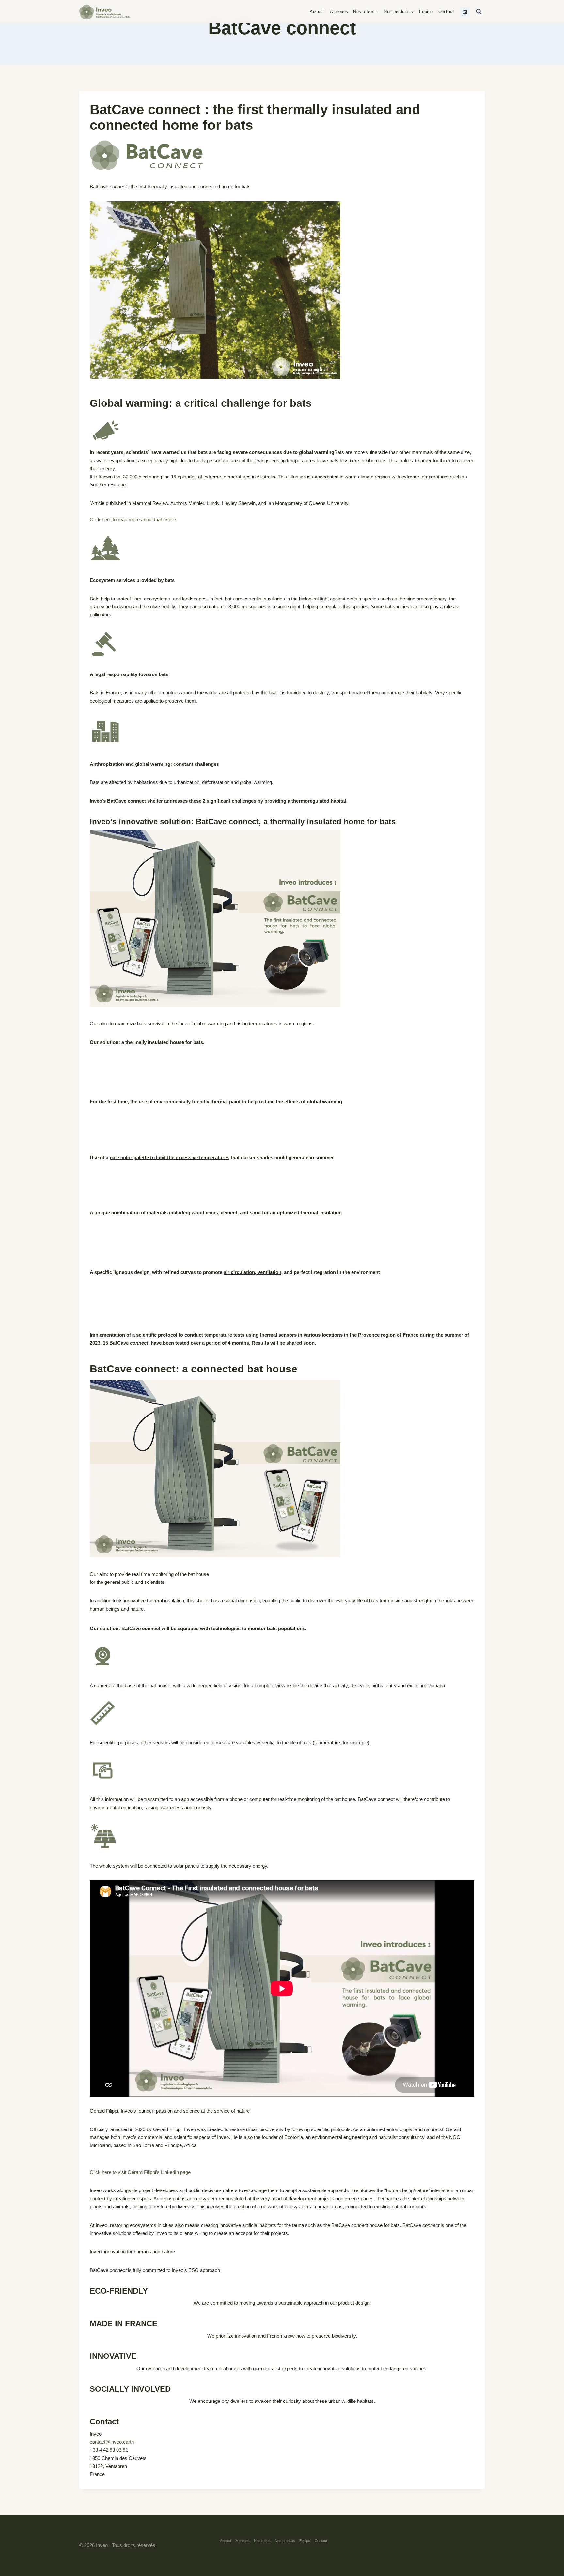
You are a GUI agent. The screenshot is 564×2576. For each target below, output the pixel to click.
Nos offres (262, 2541)
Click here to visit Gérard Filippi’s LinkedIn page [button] (140, 2172)
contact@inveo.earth (112, 2442)
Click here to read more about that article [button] (133, 519)
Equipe (426, 12)
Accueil (317, 12)
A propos (339, 12)
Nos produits (285, 2541)
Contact (446, 12)
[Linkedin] (465, 12)
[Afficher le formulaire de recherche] (479, 12)
